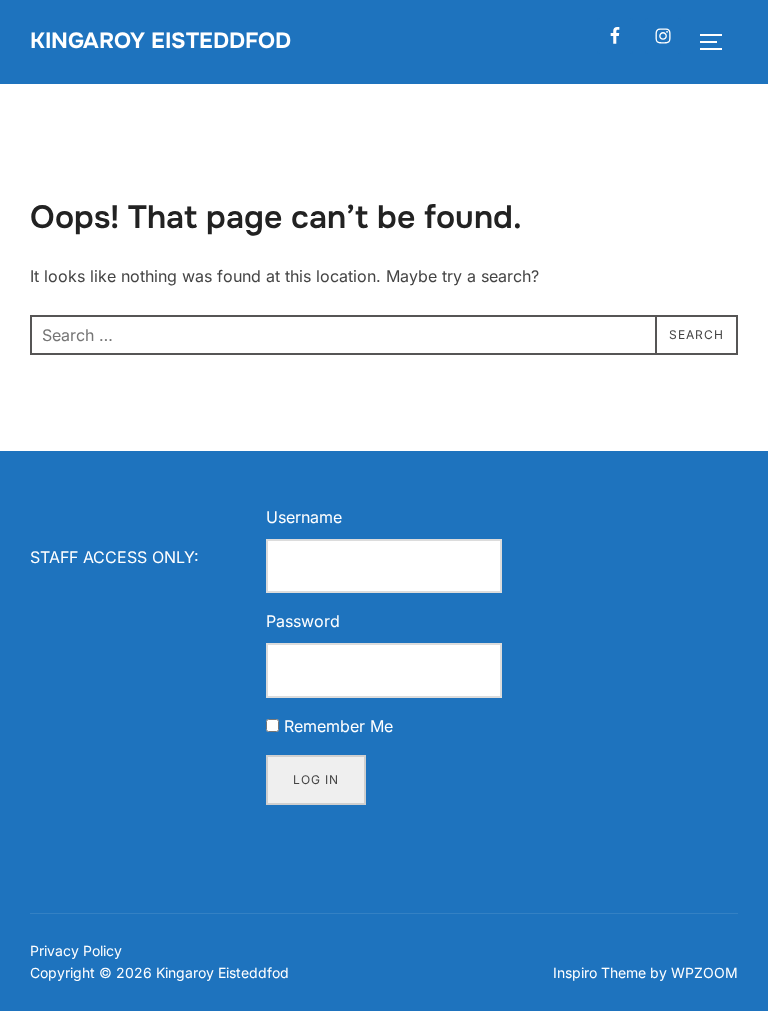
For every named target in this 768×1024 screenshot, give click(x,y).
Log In (316, 779)
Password (303, 621)
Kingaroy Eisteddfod (160, 41)
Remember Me (338, 726)
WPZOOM (704, 972)
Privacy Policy (76, 950)
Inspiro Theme (599, 972)
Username (304, 517)
